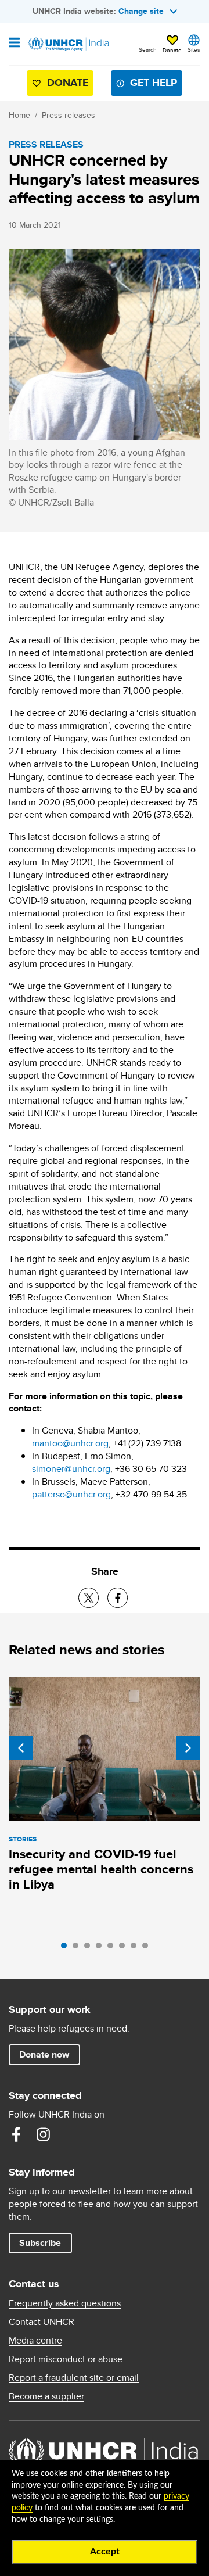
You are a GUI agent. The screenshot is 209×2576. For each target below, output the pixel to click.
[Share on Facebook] (118, 1598)
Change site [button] (141, 11)
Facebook (16, 2134)
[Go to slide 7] (136, 1948)
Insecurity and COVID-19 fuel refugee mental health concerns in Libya (101, 1869)
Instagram (43, 2134)
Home (19, 115)
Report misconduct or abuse (66, 2359)
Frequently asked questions (65, 2303)
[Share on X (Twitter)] (89, 1598)
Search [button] (148, 49)
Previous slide (21, 1748)
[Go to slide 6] (125, 1948)
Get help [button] (154, 83)
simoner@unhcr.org (71, 1469)
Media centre (35, 2341)
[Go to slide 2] (78, 1948)
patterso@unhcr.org (71, 1494)
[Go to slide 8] (148, 1948)
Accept (105, 2552)
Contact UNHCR (42, 2322)
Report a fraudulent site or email (74, 2378)
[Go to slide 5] (113, 1948)
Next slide (188, 1748)
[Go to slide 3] (90, 1948)
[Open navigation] (14, 44)
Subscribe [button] (40, 2243)
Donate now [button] (44, 2054)
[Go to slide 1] (67, 1948)
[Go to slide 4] (102, 1948)
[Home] (68, 44)
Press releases (69, 115)
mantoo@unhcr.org (70, 1443)
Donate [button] (172, 50)
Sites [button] (194, 49)
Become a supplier (46, 2396)
